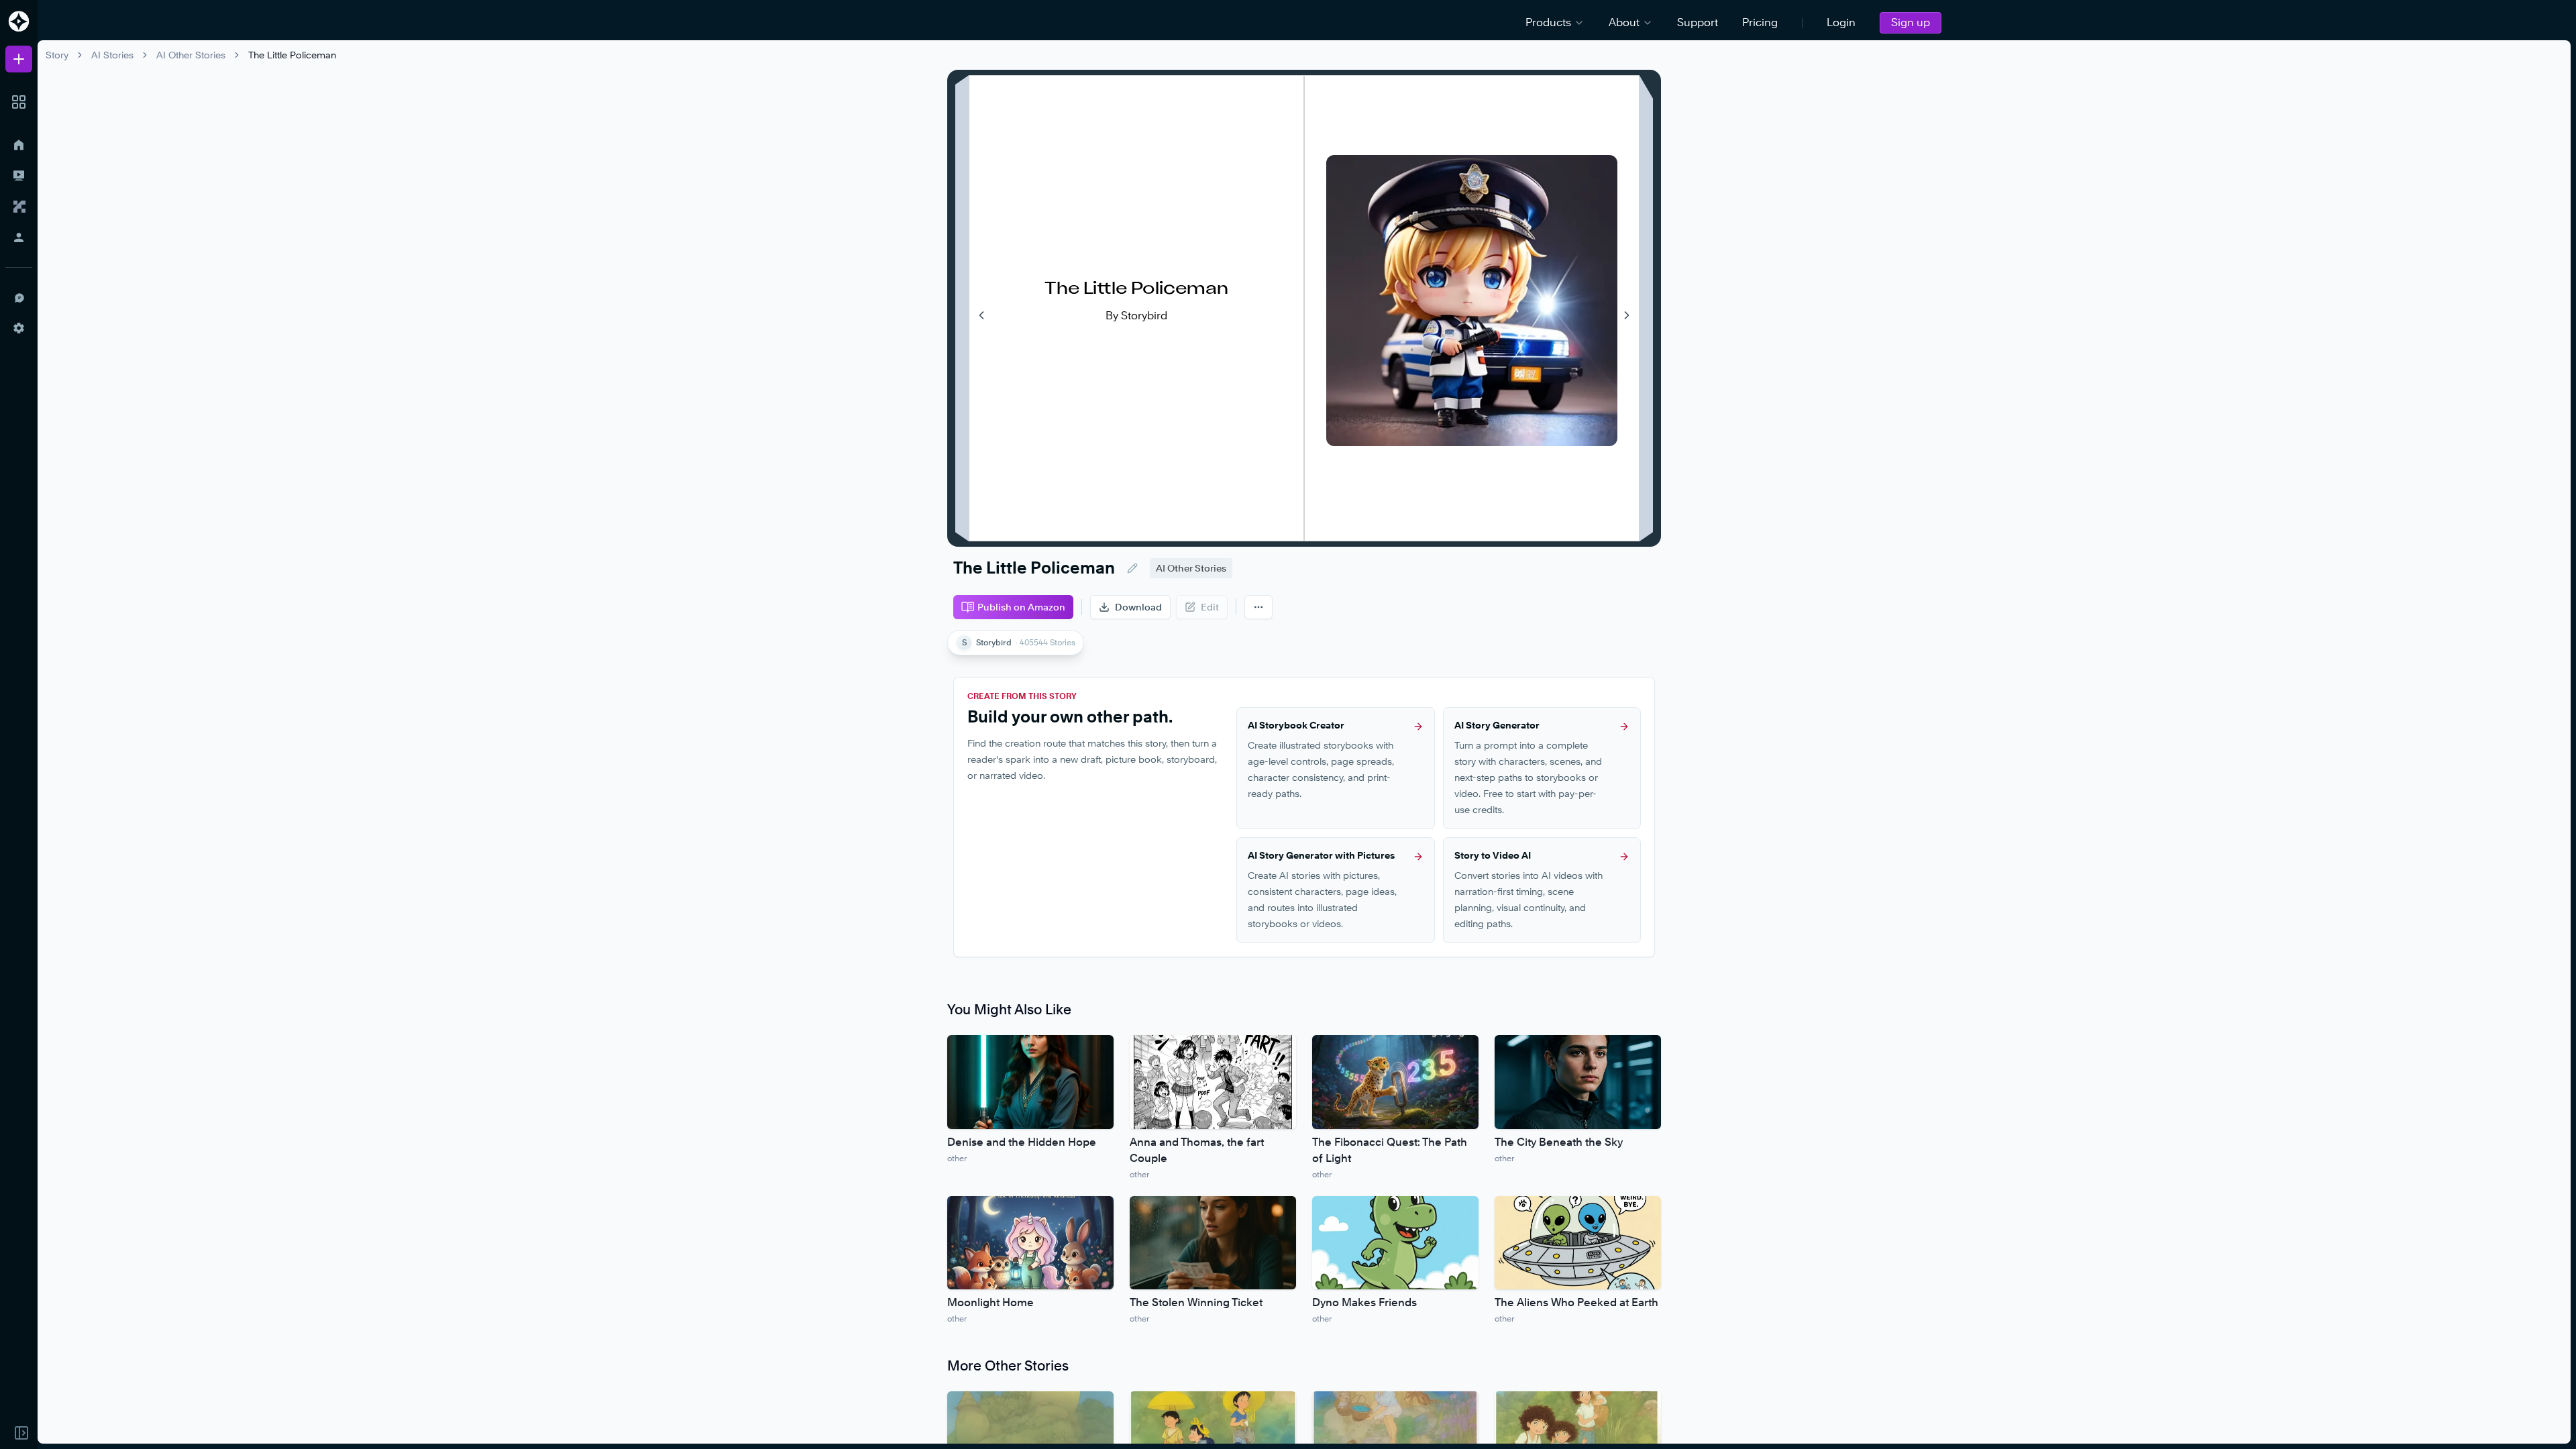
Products (1548, 22)
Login (1841, 22)
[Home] (19, 145)
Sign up (1911, 22)
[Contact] (19, 297)
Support (1698, 22)
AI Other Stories (191, 55)
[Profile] (19, 237)
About (1624, 22)
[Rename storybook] (1132, 568)
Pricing (1760, 22)
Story (57, 55)
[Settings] (19, 328)
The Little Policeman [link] (292, 55)
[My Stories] (19, 176)
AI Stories (112, 55)
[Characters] (19, 207)
